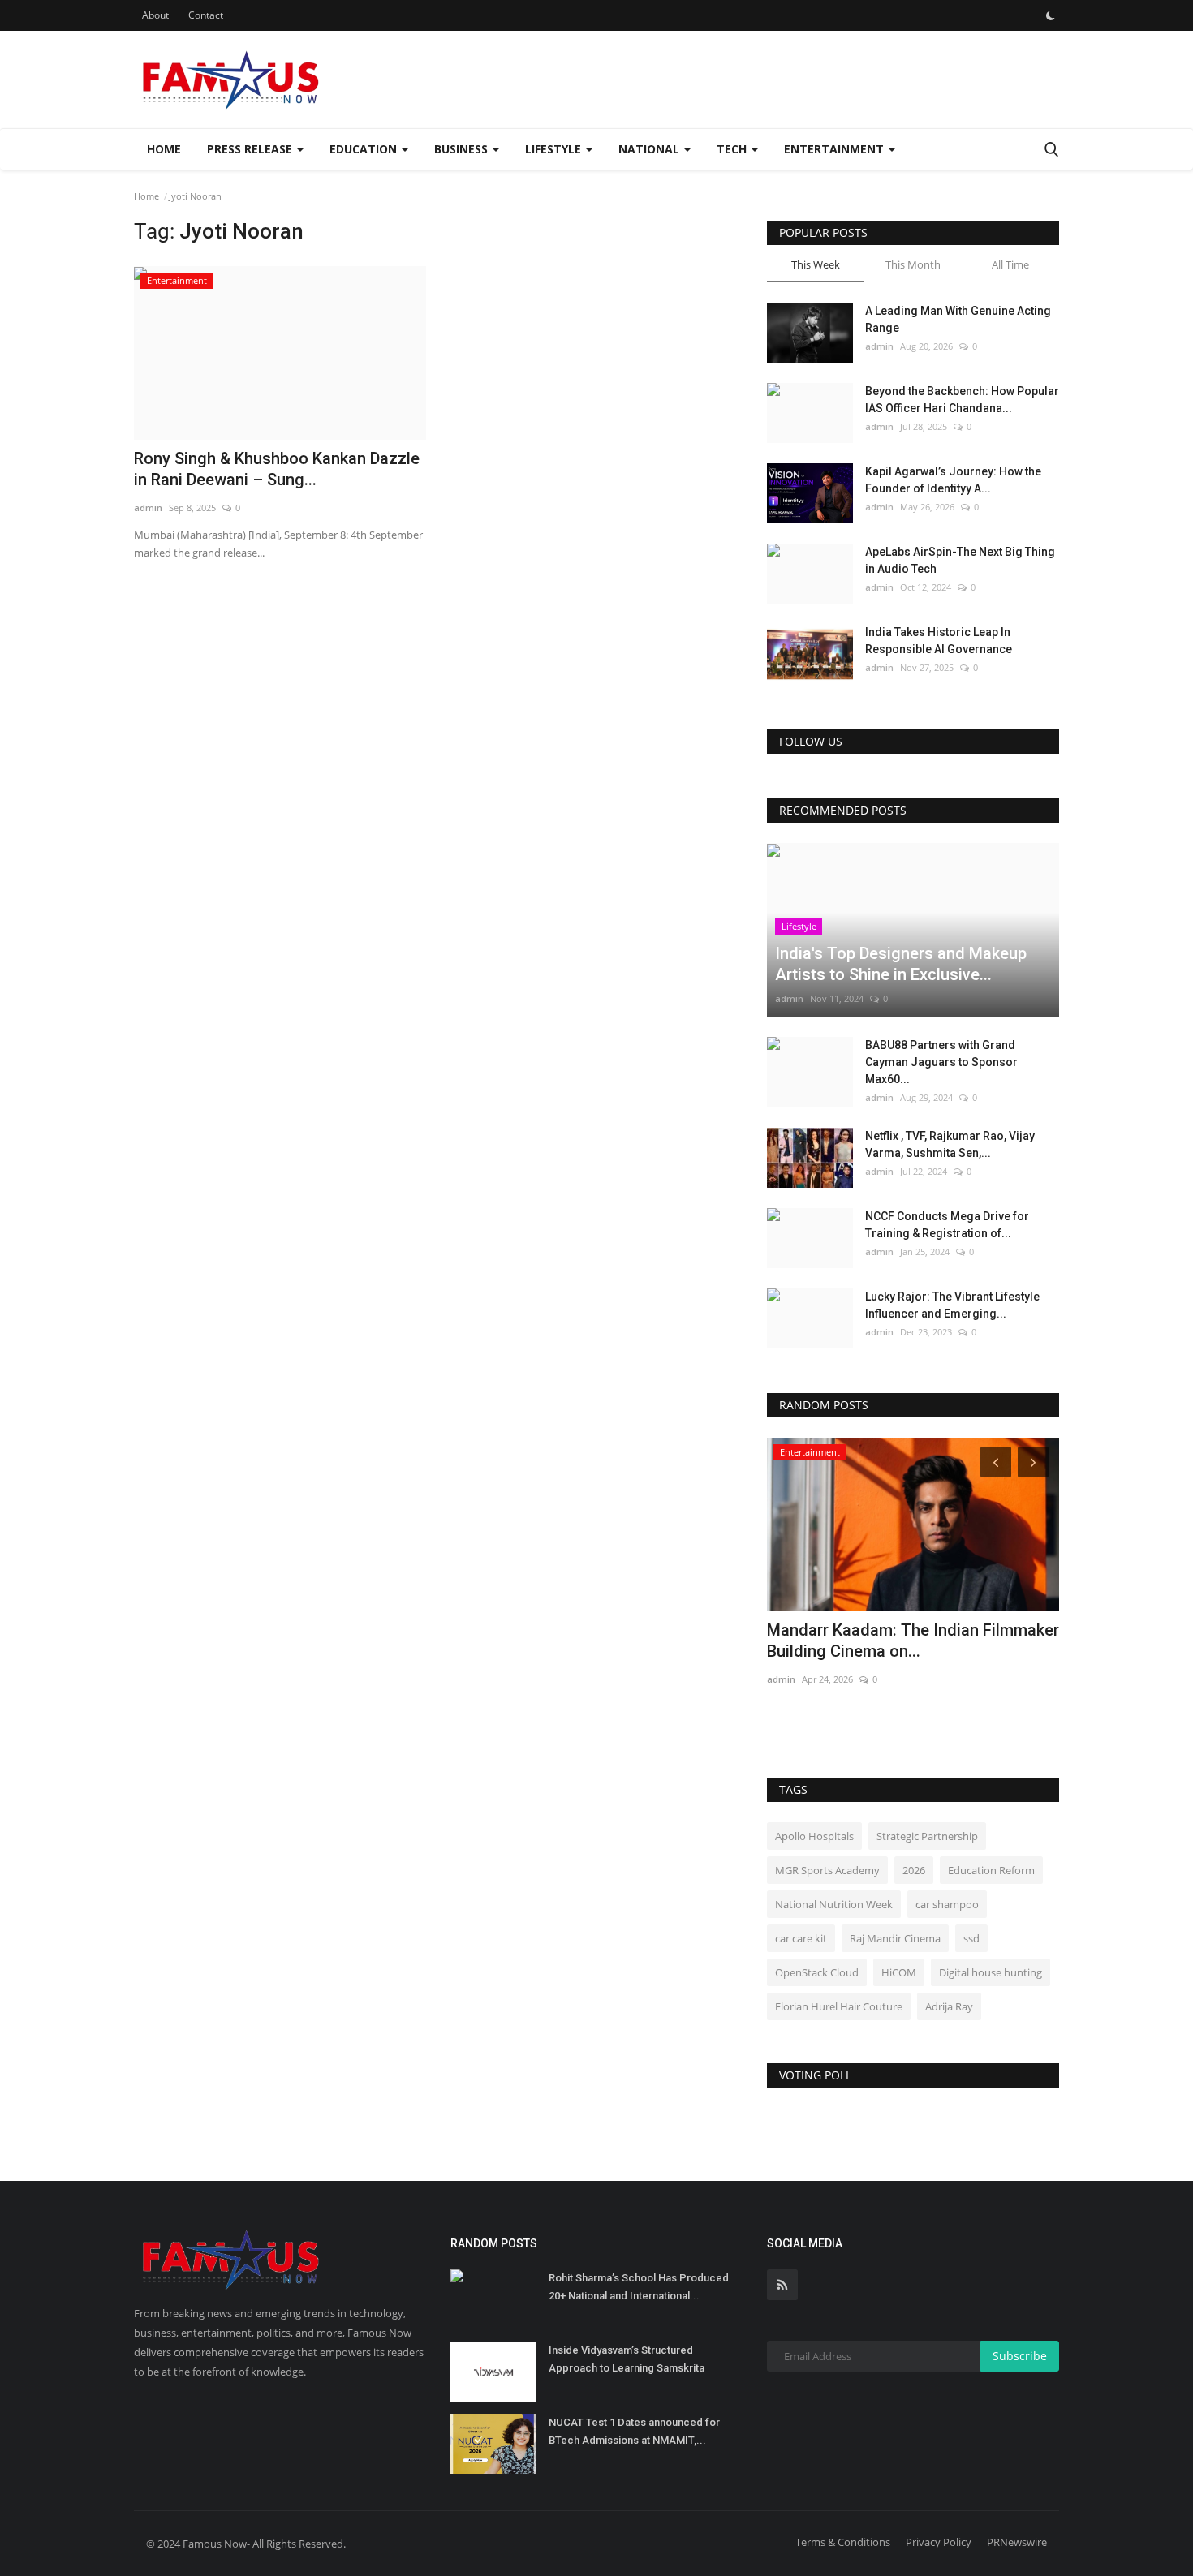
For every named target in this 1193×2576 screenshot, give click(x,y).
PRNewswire (1017, 2542)
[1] (1050, 15)
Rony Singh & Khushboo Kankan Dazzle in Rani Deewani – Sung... (277, 469)
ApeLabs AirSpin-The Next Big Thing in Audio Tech (960, 560)
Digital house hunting (991, 1972)
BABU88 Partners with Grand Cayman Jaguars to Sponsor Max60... (941, 1062)
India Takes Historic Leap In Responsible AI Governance (939, 641)
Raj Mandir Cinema (895, 1938)
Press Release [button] (251, 149)
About (155, 15)
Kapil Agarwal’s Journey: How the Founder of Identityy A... (953, 480)
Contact (206, 15)
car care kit (801, 1938)
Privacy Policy (939, 2542)
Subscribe (1020, 2356)
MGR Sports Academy (827, 1870)
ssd (971, 1938)
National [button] (650, 149)
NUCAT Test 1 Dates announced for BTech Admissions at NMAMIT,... (634, 2431)
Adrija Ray (949, 2006)
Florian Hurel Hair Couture (839, 2006)
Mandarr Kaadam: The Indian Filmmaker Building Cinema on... (913, 1641)
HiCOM (899, 1972)
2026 (914, 1870)
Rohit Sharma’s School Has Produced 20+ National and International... (639, 2287)
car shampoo (947, 1904)
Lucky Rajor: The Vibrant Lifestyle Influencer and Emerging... (952, 1305)
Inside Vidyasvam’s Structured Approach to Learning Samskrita (627, 2359)
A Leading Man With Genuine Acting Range (958, 319)
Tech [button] (733, 149)
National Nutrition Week (834, 1904)
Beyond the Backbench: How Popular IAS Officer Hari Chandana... (962, 400)
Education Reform (991, 1870)
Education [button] (365, 149)
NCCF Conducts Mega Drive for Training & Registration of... (947, 1225)
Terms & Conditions (843, 2542)
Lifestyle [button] (555, 149)
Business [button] (463, 149)
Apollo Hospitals (814, 1836)
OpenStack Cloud (817, 1972)
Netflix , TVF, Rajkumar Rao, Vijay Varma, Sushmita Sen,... (950, 1144)
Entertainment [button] (836, 149)
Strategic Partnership (927, 1836)
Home (164, 149)
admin (148, 507)
